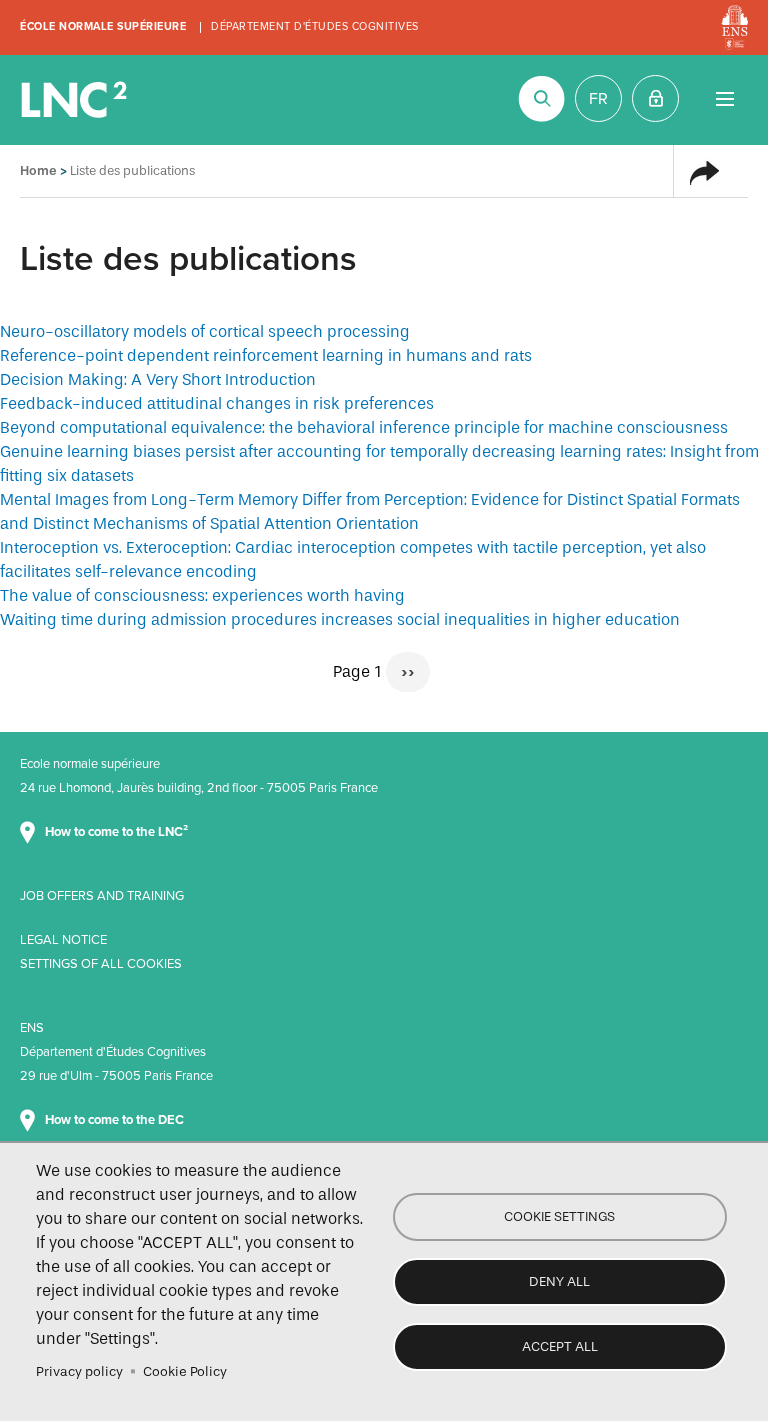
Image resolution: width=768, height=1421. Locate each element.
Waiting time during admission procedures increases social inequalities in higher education (340, 619)
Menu (724, 98)
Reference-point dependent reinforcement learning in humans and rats (266, 355)
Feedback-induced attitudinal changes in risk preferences (217, 403)
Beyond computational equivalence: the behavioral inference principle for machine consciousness (364, 427)
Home (38, 170)
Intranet (655, 98)
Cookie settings (559, 1216)
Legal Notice (63, 940)
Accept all (560, 1346)
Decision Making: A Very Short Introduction (158, 379)
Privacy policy (79, 1371)
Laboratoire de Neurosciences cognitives (76, 100)
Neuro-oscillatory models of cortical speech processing (205, 331)
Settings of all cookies (101, 964)
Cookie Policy (185, 1371)
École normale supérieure (103, 26)
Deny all (559, 1281)
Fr (598, 99)
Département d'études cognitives (315, 26)
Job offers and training (102, 896)
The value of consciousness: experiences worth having (202, 595)
